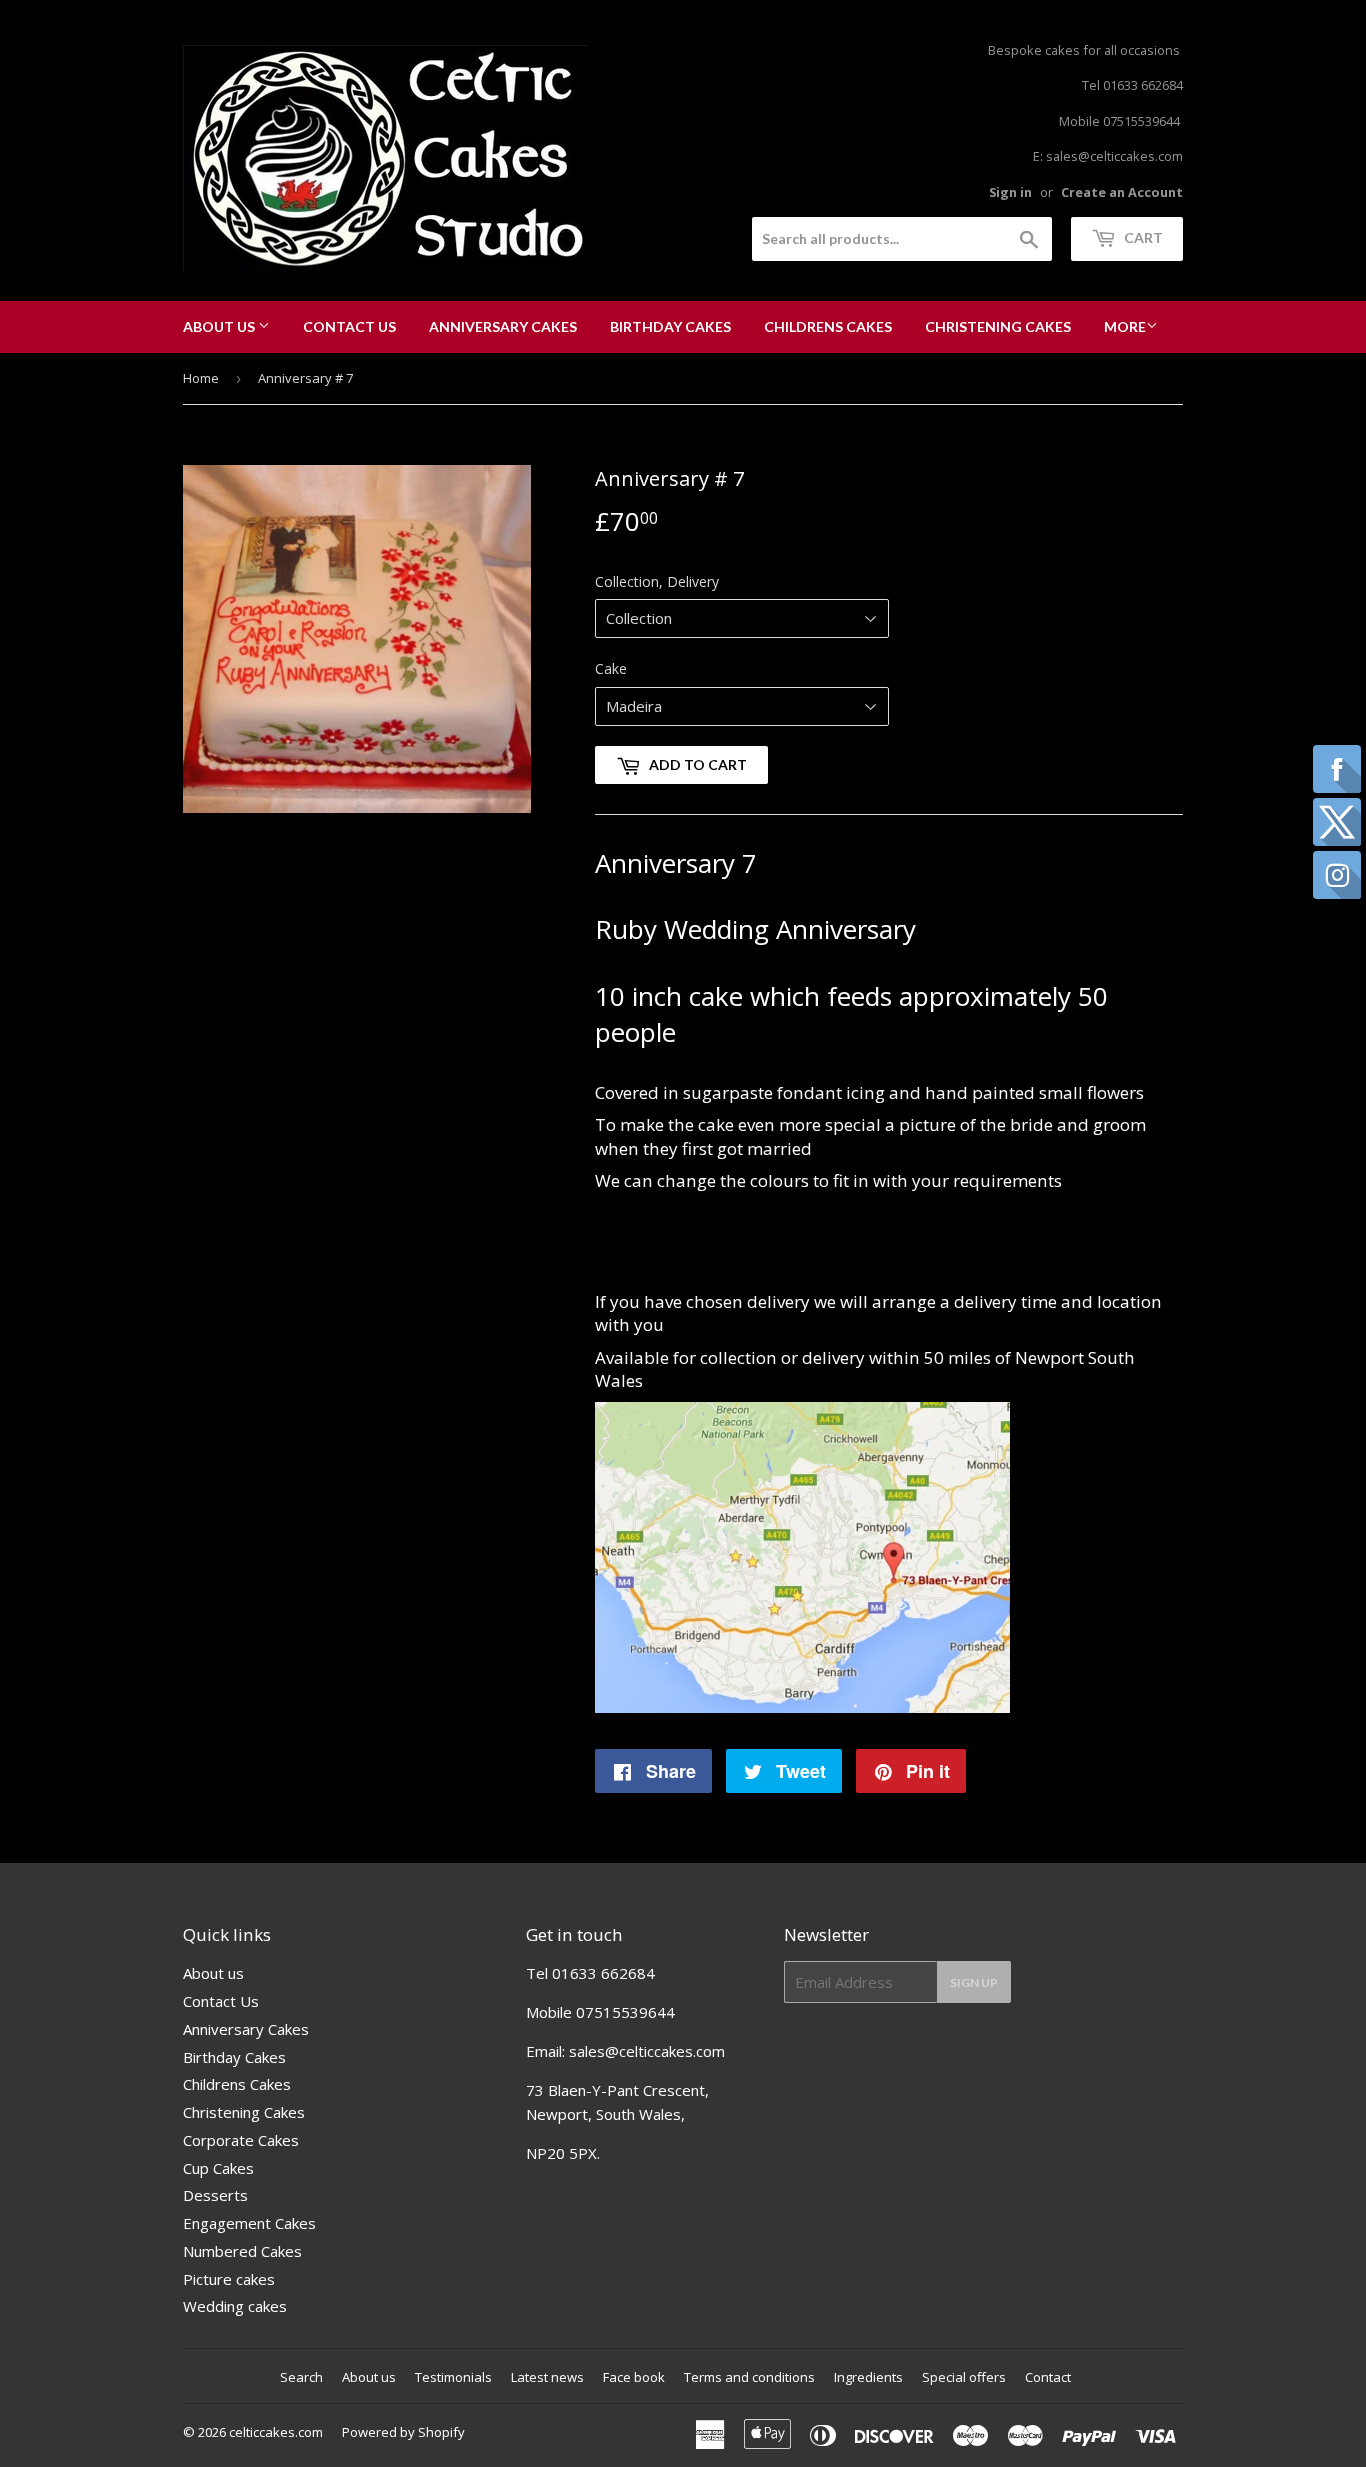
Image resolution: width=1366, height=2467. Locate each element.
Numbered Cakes (242, 2251)
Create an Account (1122, 192)
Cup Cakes (218, 2168)
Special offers (964, 2377)
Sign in (1010, 192)
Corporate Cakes (241, 2140)
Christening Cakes (998, 326)
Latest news (547, 2377)
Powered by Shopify (403, 2432)
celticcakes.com (276, 2432)
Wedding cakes (235, 2306)
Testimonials (453, 2377)
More (1125, 326)
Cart (1142, 237)
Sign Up (974, 1982)
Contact (1048, 2377)
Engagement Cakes (249, 2223)
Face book (634, 2377)
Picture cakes (229, 2279)
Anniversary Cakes (503, 326)
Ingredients (868, 2377)
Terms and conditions (749, 2377)
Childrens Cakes (828, 326)
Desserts (215, 2195)
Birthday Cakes (670, 326)
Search (301, 2377)
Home (201, 378)
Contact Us (349, 326)
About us (220, 326)
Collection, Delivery (657, 581)
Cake (611, 668)
